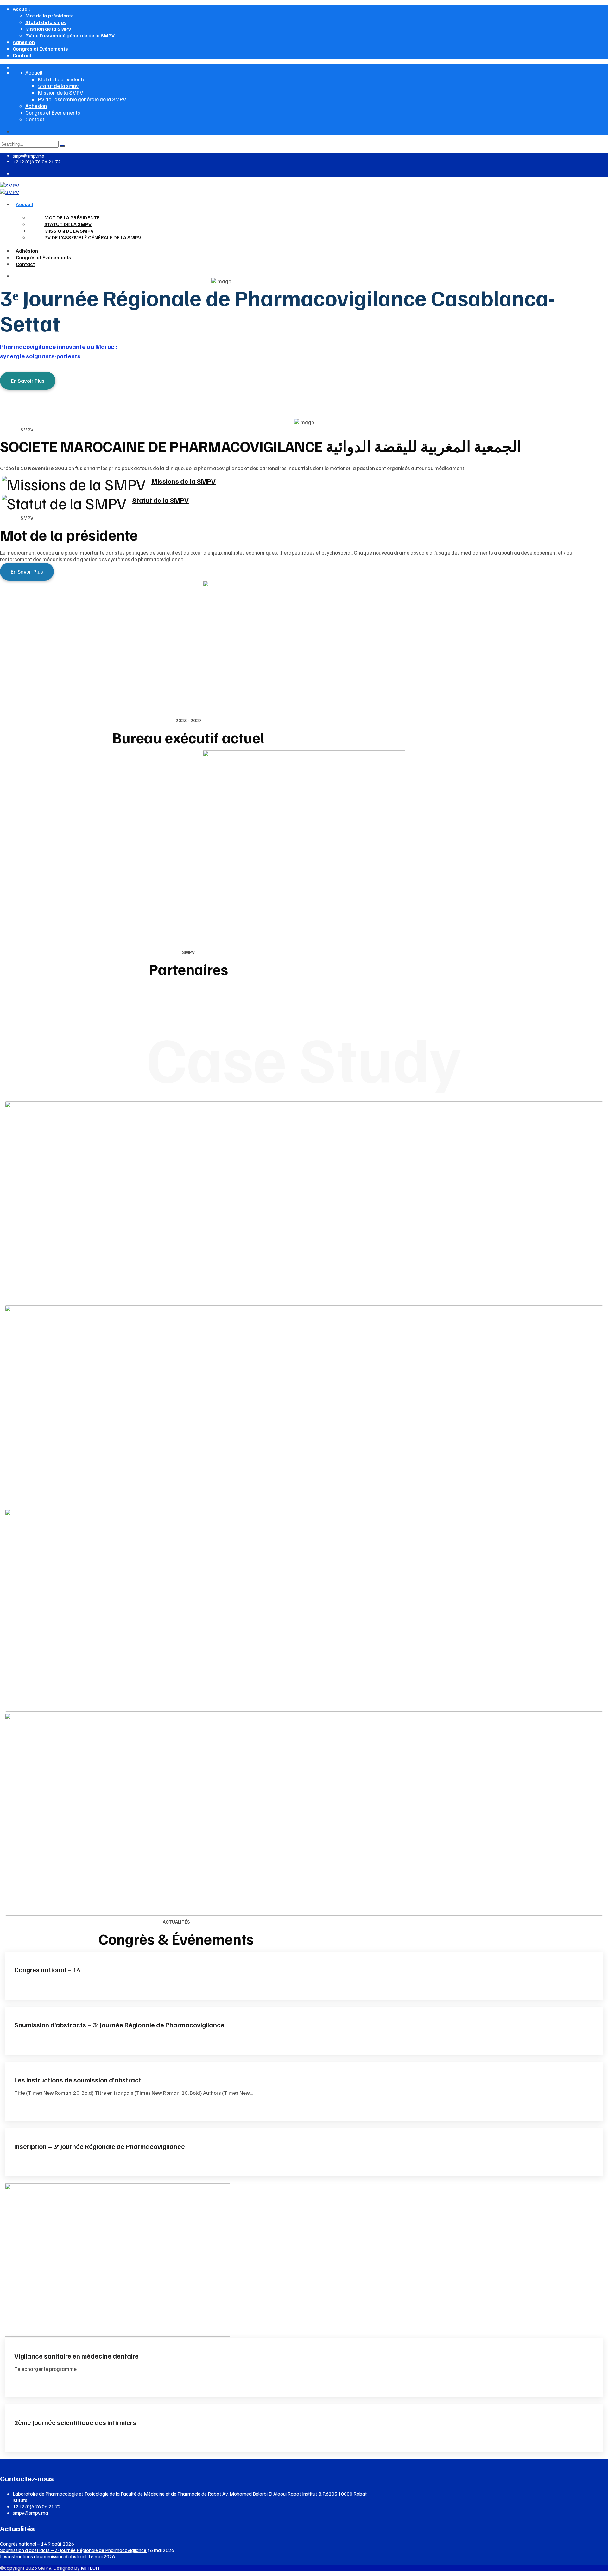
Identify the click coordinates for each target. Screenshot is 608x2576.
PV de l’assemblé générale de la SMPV (70, 35)
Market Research (304, 1874)
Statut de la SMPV (160, 500)
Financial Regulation (304, 1262)
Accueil (21, 9)
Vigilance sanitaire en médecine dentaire (76, 2356)
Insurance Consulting (304, 1670)
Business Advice (304, 1273)
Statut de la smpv (46, 22)
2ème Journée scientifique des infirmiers (75, 2422)
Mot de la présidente (50, 16)
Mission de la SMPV (48, 29)
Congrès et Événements (40, 49)
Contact (22, 55)
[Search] (62, 146)
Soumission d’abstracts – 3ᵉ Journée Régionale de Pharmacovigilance (119, 2025)
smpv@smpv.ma (28, 156)
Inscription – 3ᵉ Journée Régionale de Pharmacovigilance (100, 2146)
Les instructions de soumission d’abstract (78, 2080)
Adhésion (24, 42)
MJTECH (90, 2568)
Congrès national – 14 (47, 1969)
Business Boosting (304, 1466)
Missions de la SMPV (184, 481)
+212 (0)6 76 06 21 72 (37, 161)
